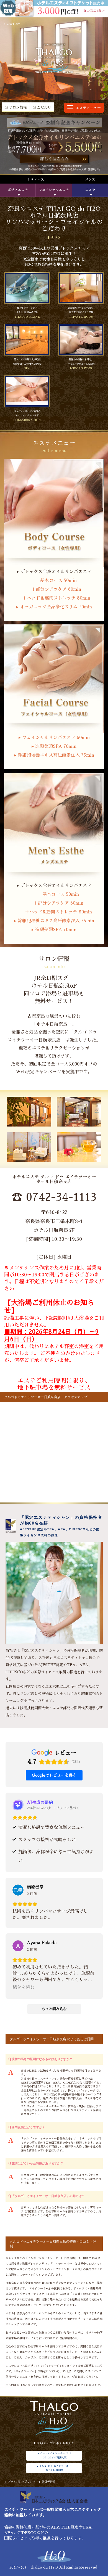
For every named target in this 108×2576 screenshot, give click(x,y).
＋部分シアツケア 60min (54, 589)
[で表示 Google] (18, 1890)
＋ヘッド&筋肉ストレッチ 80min (54, 912)
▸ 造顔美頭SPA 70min (54, 746)
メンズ (90, 179)
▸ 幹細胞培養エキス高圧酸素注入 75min (54, 755)
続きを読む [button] (24, 1987)
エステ (90, 190)
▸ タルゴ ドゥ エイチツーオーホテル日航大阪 (54, 2468)
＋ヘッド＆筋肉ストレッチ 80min (54, 598)
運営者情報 (48, 2482)
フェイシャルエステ (54, 190)
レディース (36, 179)
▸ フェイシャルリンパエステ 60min (54, 738)
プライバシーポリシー (22, 2482)
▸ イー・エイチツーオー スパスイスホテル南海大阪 (54, 2455)
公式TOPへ (14, 24)
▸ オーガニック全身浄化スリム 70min (54, 607)
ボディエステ (18, 190)
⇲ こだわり (42, 107)
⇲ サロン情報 (16, 107)
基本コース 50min (54, 581)
